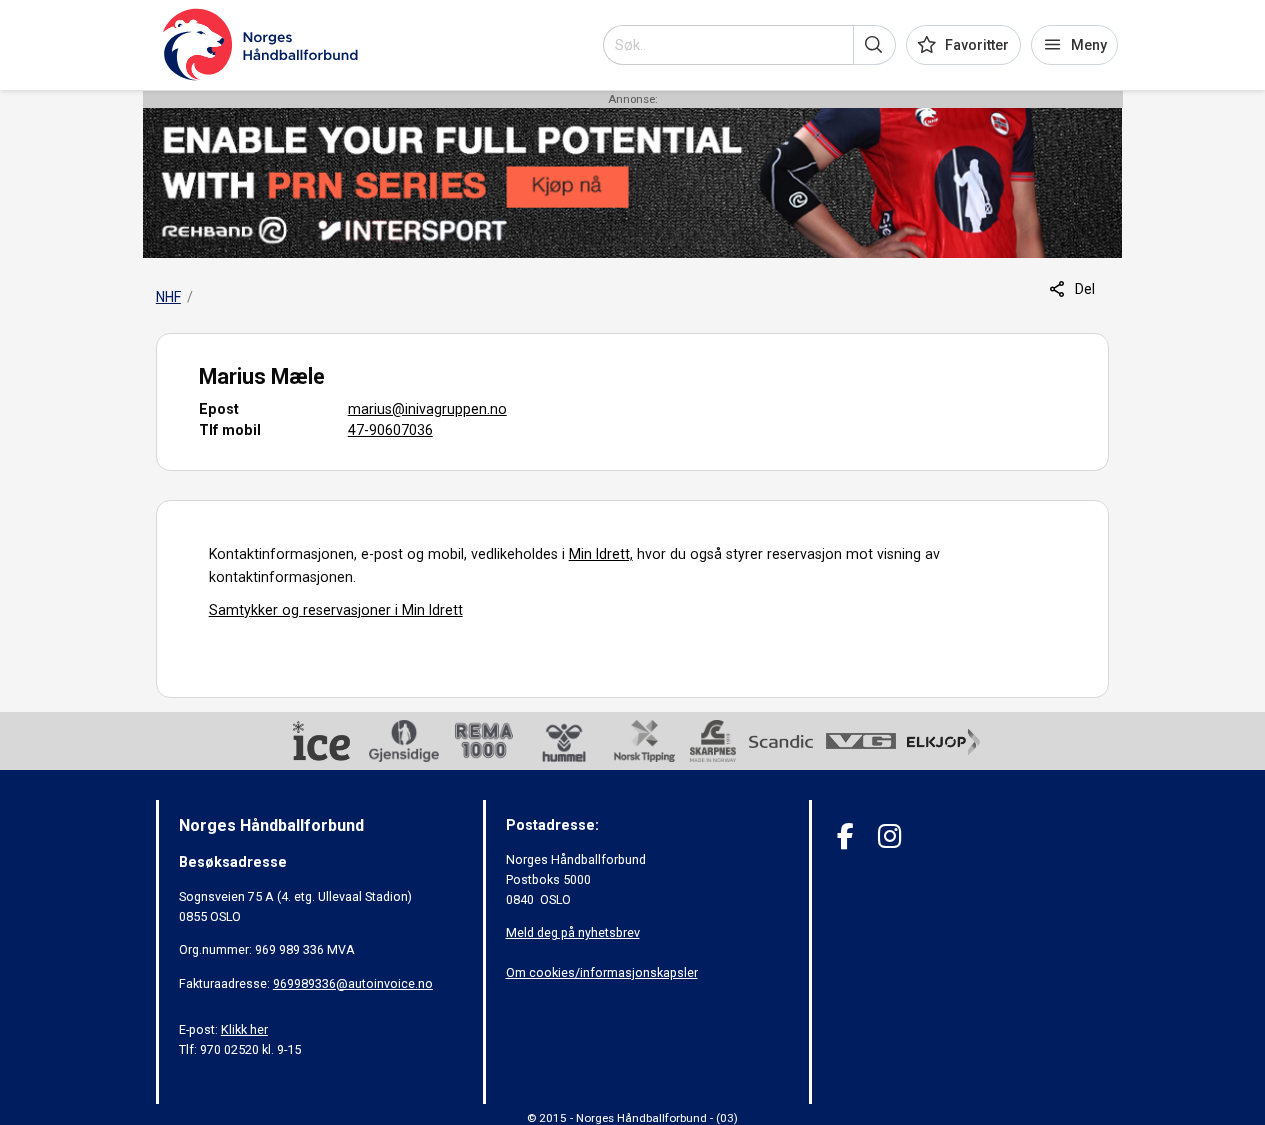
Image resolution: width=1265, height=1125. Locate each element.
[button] (874, 45)
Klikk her (244, 1029)
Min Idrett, (601, 554)
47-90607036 (390, 430)
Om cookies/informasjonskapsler (602, 972)
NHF (168, 297)
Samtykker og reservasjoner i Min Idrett (336, 610)
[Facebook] (845, 836)
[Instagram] (889, 836)
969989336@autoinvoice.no (353, 983)
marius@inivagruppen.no (427, 409)
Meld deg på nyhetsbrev (573, 932)
